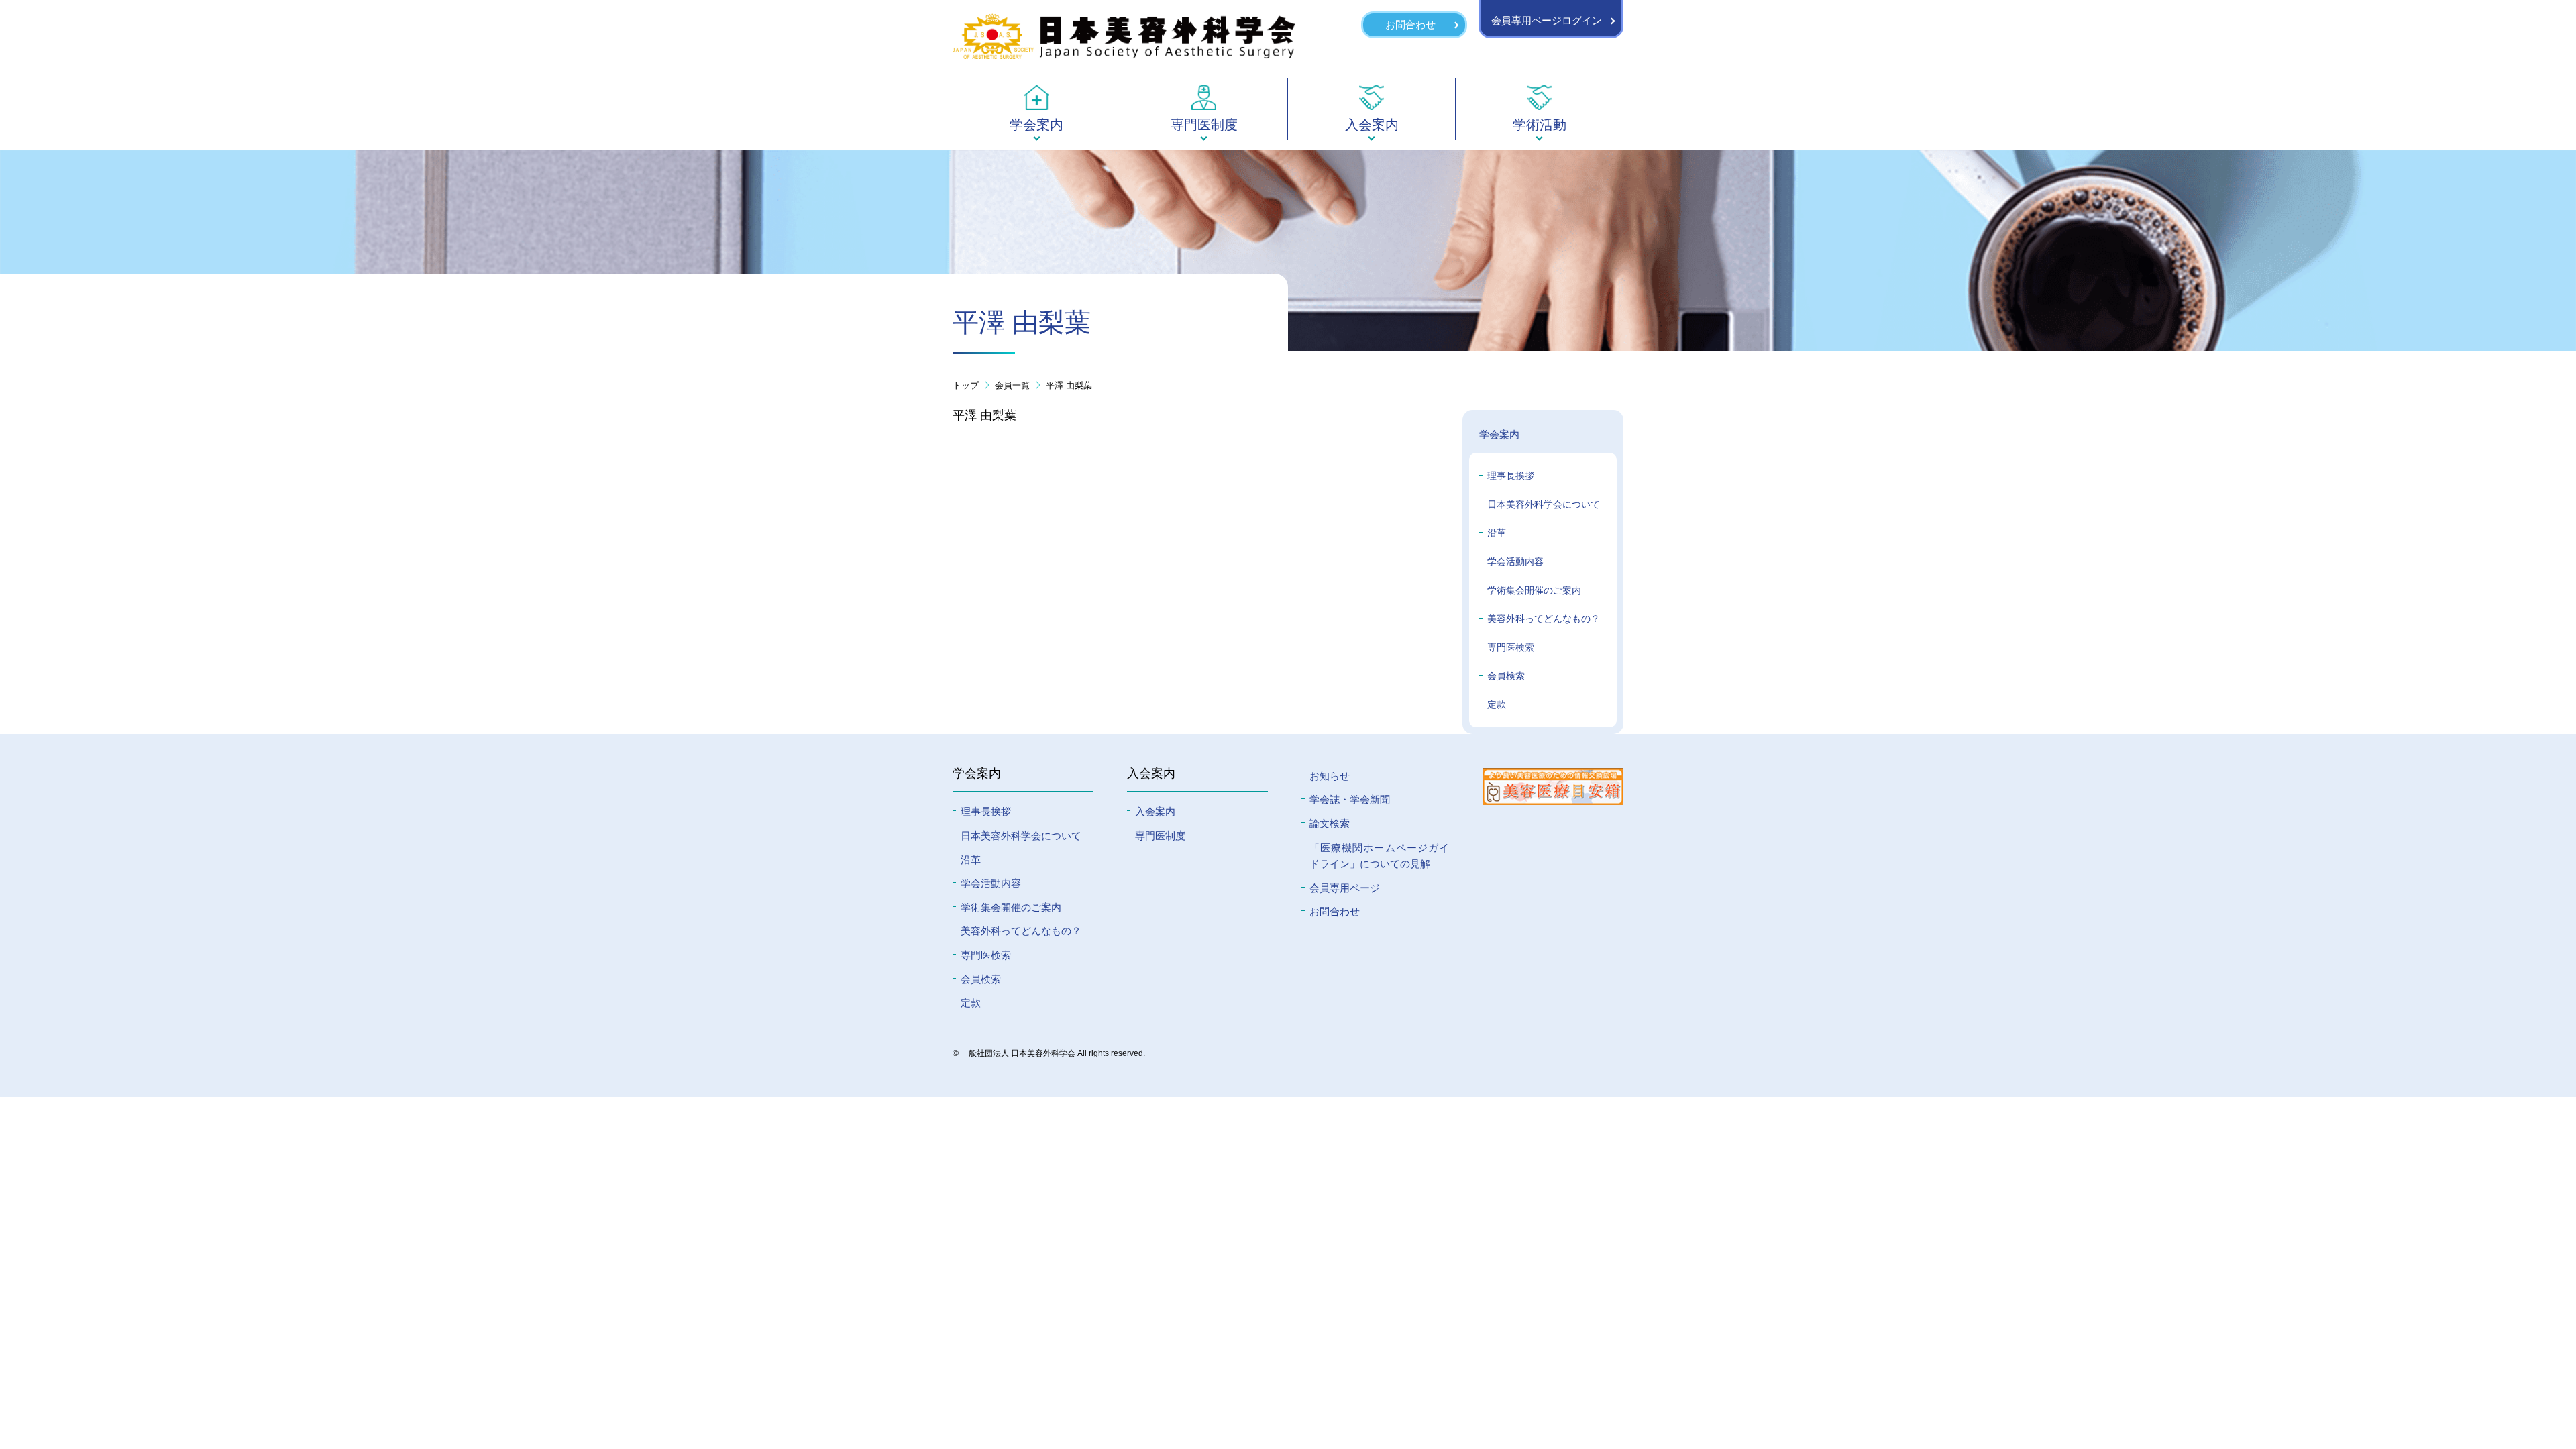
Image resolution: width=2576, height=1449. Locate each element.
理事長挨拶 (1511, 476)
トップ (966, 385)
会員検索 (1506, 676)
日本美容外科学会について (1544, 504)
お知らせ (1330, 776)
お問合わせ (1410, 24)
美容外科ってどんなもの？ (1544, 619)
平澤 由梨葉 (1069, 385)
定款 (1497, 704)
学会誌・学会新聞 (1350, 799)
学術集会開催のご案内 (1534, 590)
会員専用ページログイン (1547, 20)
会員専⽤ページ (1345, 888)
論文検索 (1330, 823)
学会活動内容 (1515, 561)
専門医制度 (1160, 836)
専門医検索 (1511, 647)
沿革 (1497, 533)
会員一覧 (1012, 385)
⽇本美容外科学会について (1021, 836)
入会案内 (1155, 811)
